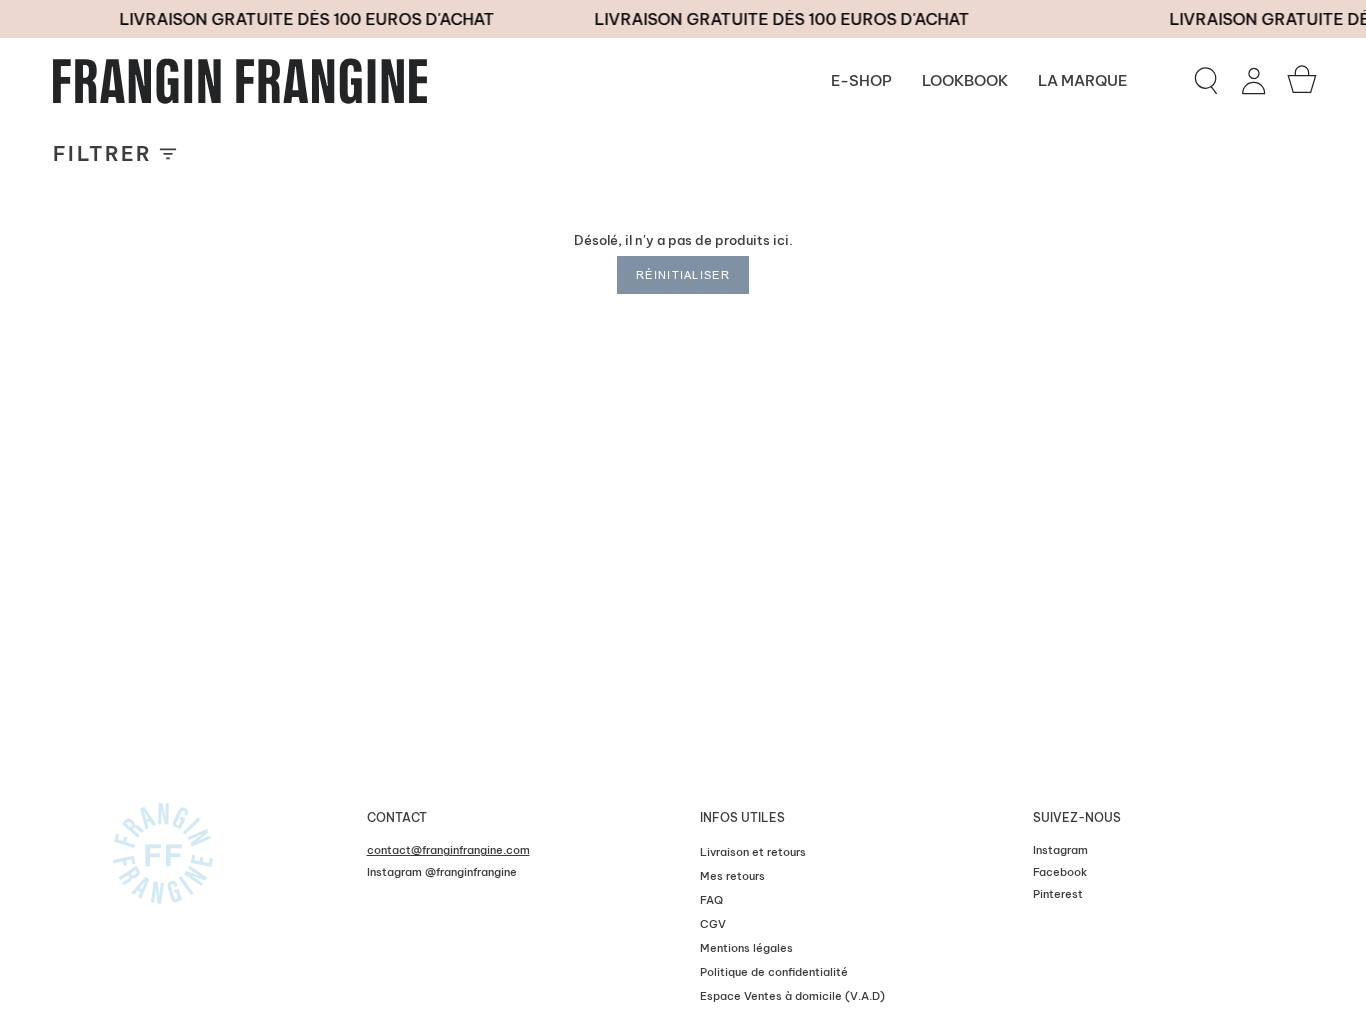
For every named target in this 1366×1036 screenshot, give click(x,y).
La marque (1082, 80)
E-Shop (861, 80)
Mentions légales (746, 948)
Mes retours (732, 876)
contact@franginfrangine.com (448, 850)
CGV (713, 924)
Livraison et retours (753, 852)
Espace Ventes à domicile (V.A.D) (792, 996)
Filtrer (103, 153)
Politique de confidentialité (774, 972)
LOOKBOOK (965, 80)
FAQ (711, 900)
